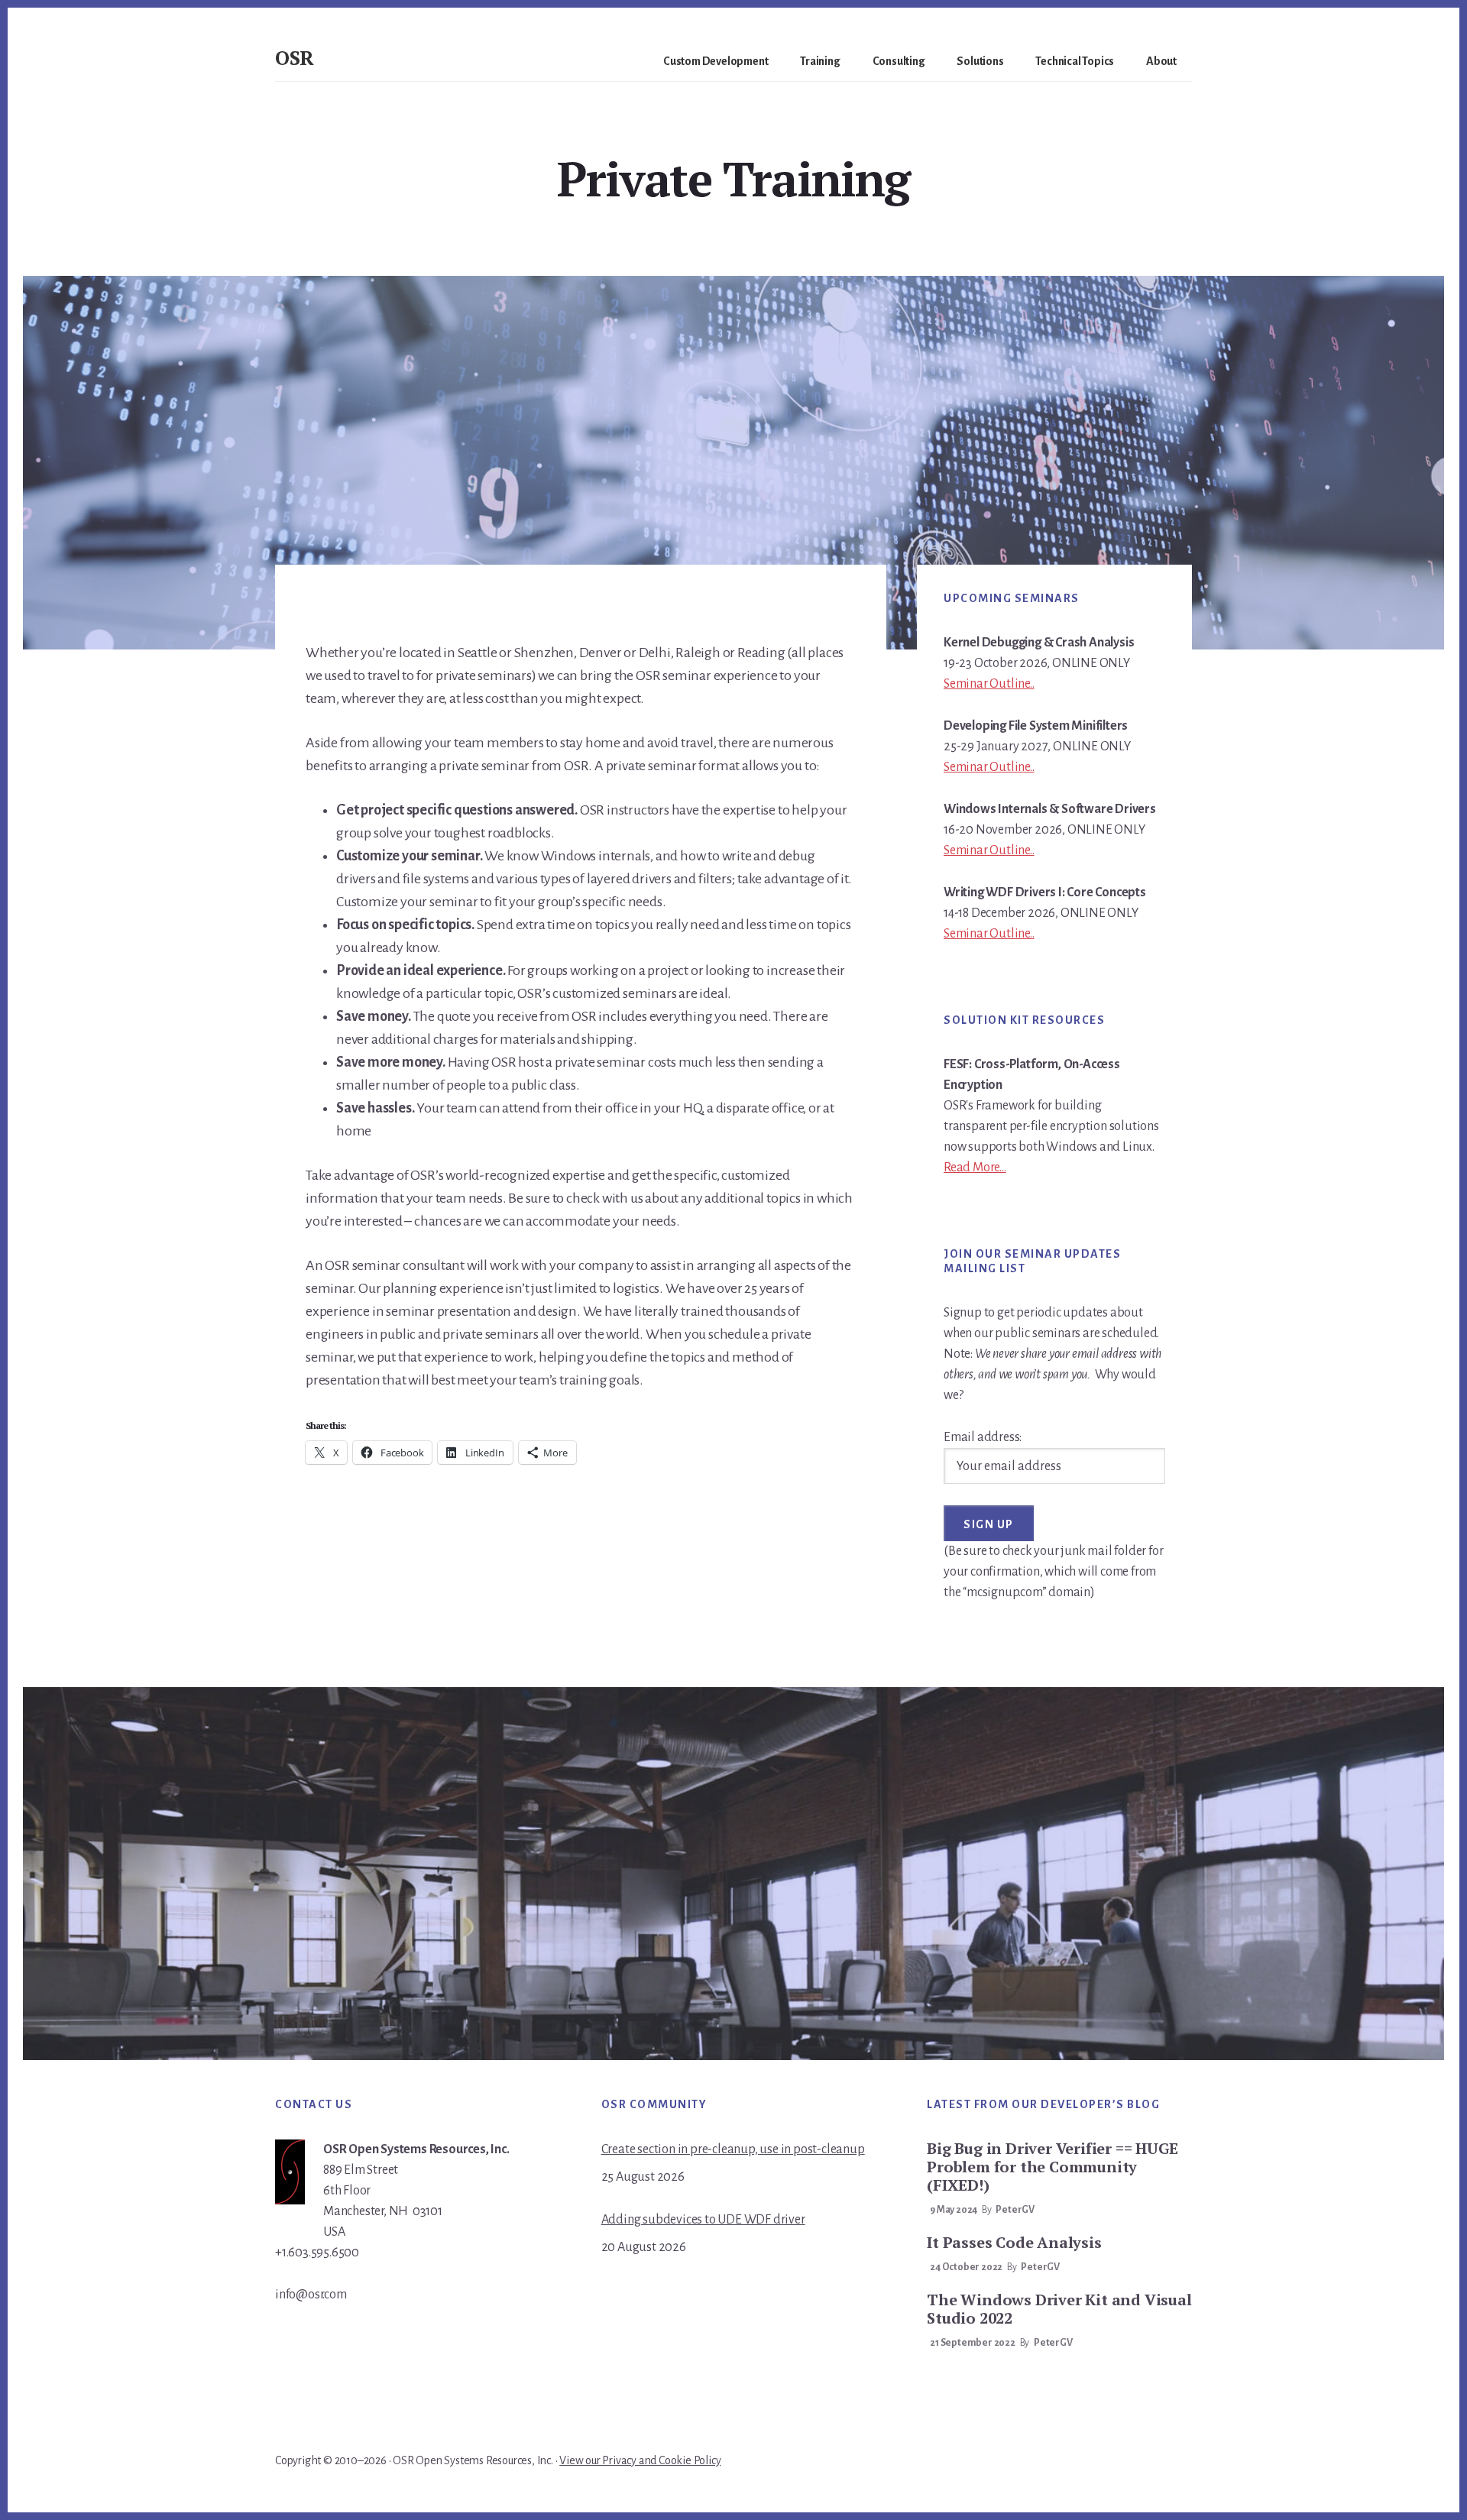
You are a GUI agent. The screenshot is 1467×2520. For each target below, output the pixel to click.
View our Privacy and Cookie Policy (640, 2460)
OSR (295, 57)
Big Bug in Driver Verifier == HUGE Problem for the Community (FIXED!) (1052, 2167)
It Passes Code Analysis (1014, 2242)
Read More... (975, 1168)
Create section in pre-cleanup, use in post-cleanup (733, 2149)
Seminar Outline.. (989, 684)
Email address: (983, 1437)
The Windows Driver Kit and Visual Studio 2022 (1059, 2309)
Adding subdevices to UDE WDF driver (703, 2220)
